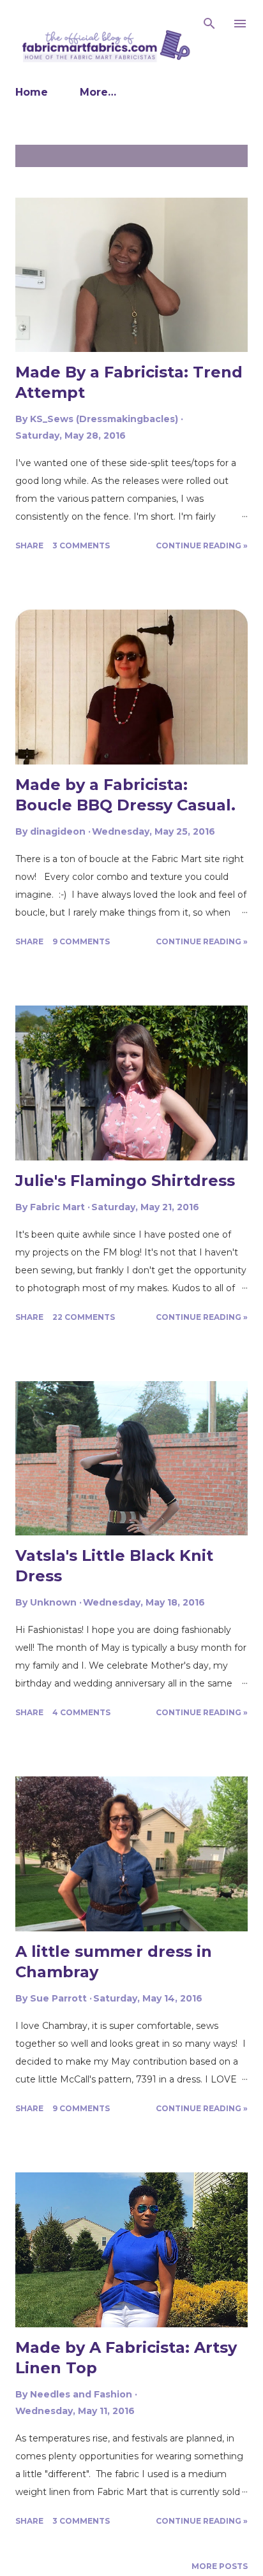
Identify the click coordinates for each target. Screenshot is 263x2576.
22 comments (84, 1317)
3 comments (81, 545)
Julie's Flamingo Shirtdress (125, 1181)
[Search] (209, 23)
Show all (219, 156)
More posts (220, 2566)
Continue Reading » (202, 545)
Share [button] (29, 545)
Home (32, 92)
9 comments (81, 941)
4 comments (81, 1712)
